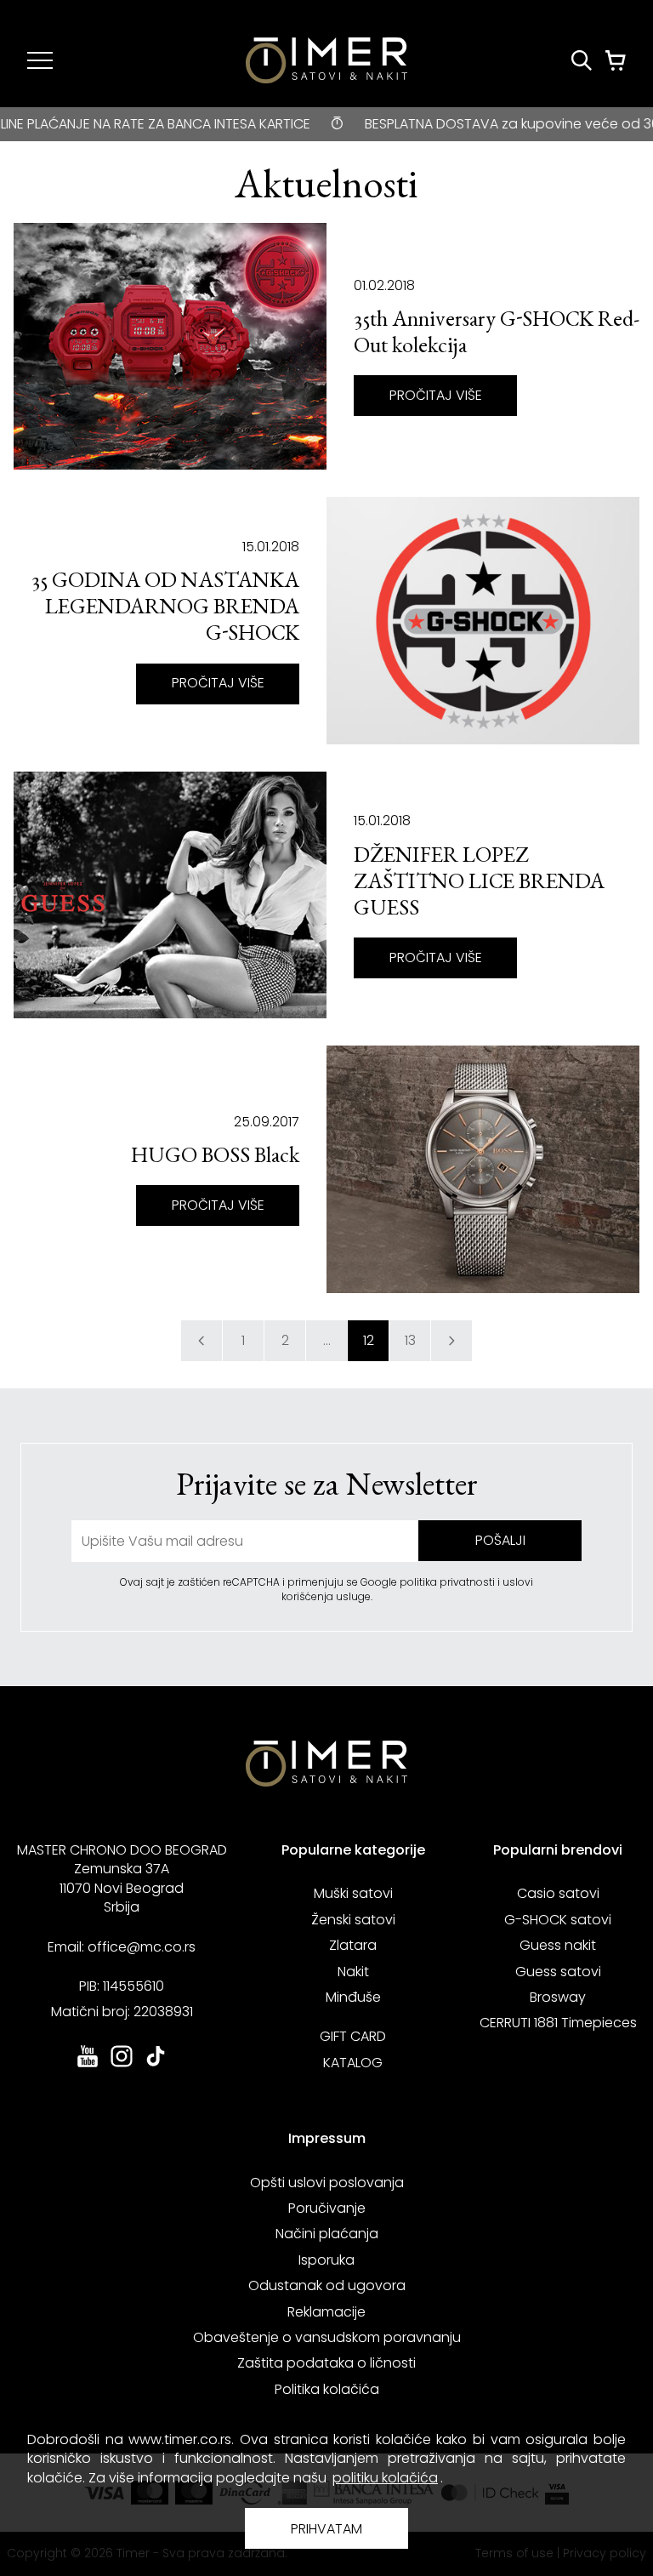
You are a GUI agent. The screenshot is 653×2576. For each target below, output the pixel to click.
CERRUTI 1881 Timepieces (558, 2023)
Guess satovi (558, 1972)
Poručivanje (327, 2208)
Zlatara (353, 1945)
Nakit (353, 1972)
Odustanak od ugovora (327, 2285)
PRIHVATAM (326, 2529)
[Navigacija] (40, 60)
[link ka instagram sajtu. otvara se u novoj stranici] (122, 2065)
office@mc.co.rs (142, 1947)
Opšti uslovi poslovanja (327, 2183)
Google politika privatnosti (429, 1582)
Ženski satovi (353, 1920)
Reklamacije (326, 2312)
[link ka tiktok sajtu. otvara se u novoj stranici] (156, 2065)
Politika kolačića (327, 2389)
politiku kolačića (385, 2478)
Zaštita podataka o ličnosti (326, 2363)
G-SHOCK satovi (558, 1920)
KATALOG (353, 2063)
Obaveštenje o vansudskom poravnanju (327, 2337)
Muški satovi (353, 1893)
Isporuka (326, 2260)
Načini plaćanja (327, 2234)
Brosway (558, 1997)
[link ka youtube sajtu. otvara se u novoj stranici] (88, 2065)
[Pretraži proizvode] (582, 60)
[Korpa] (616, 60)
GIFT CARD (353, 2036)
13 (410, 1340)
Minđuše (353, 1997)
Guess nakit (558, 1945)
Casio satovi (558, 1893)
